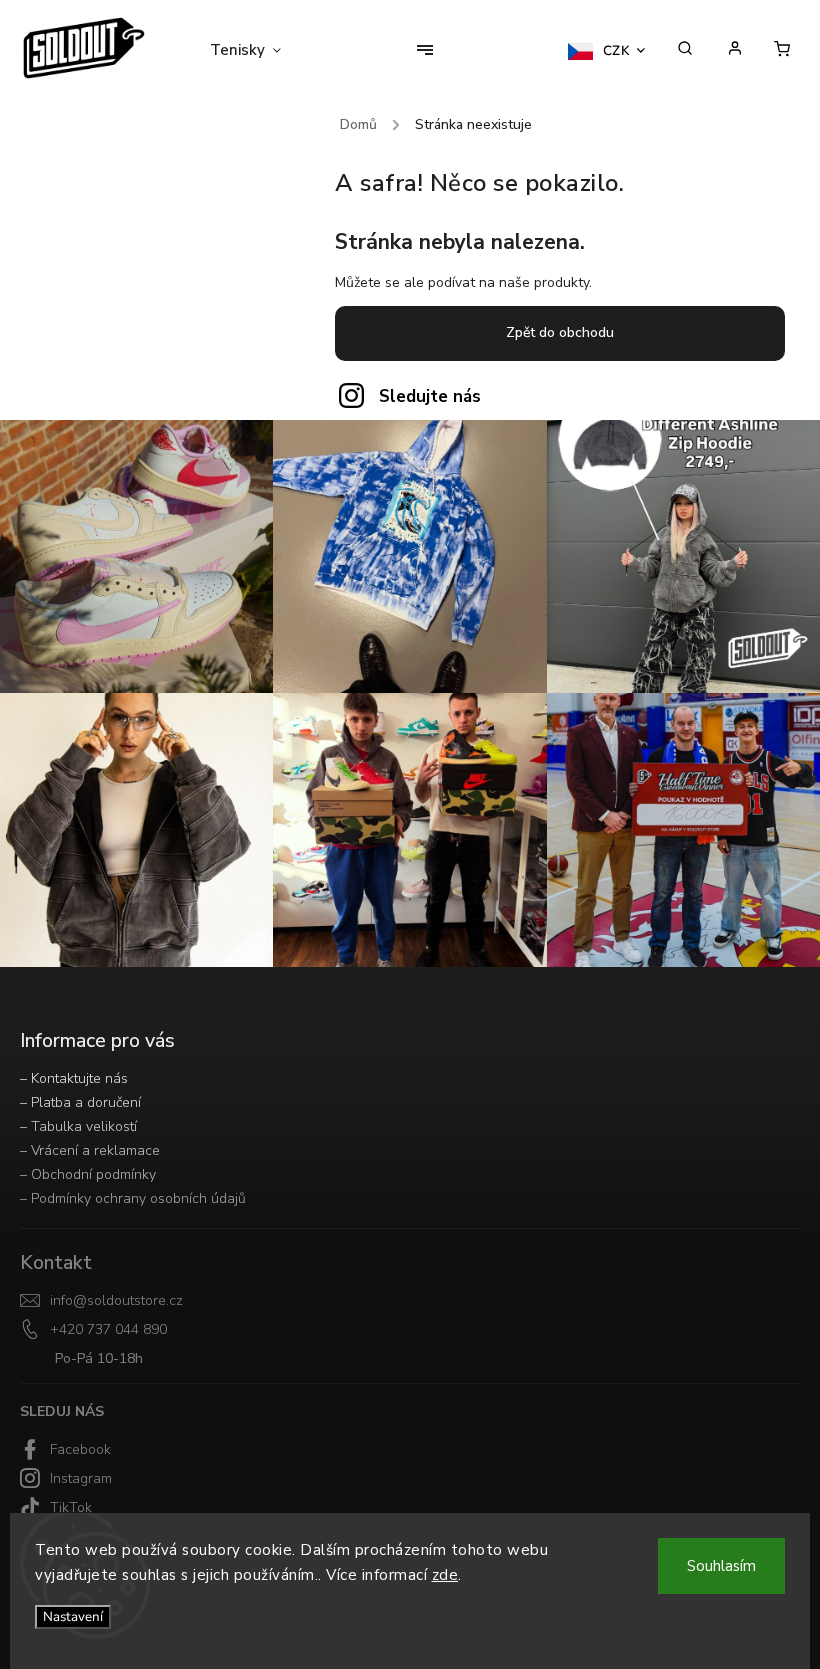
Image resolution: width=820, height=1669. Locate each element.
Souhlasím (721, 1566)
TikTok (71, 1507)
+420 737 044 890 (108, 1329)
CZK (617, 51)
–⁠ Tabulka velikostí (78, 1126)
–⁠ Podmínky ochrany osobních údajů (133, 1198)
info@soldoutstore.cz (116, 1300)
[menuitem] (258, 50)
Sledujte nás (430, 396)
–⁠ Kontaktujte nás (74, 1078)
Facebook (80, 1449)
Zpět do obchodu (560, 332)
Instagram (81, 1478)
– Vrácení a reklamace (90, 1150)
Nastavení (73, 1617)
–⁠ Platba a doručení (80, 1102)
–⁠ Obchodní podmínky (88, 1174)
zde (445, 1575)
